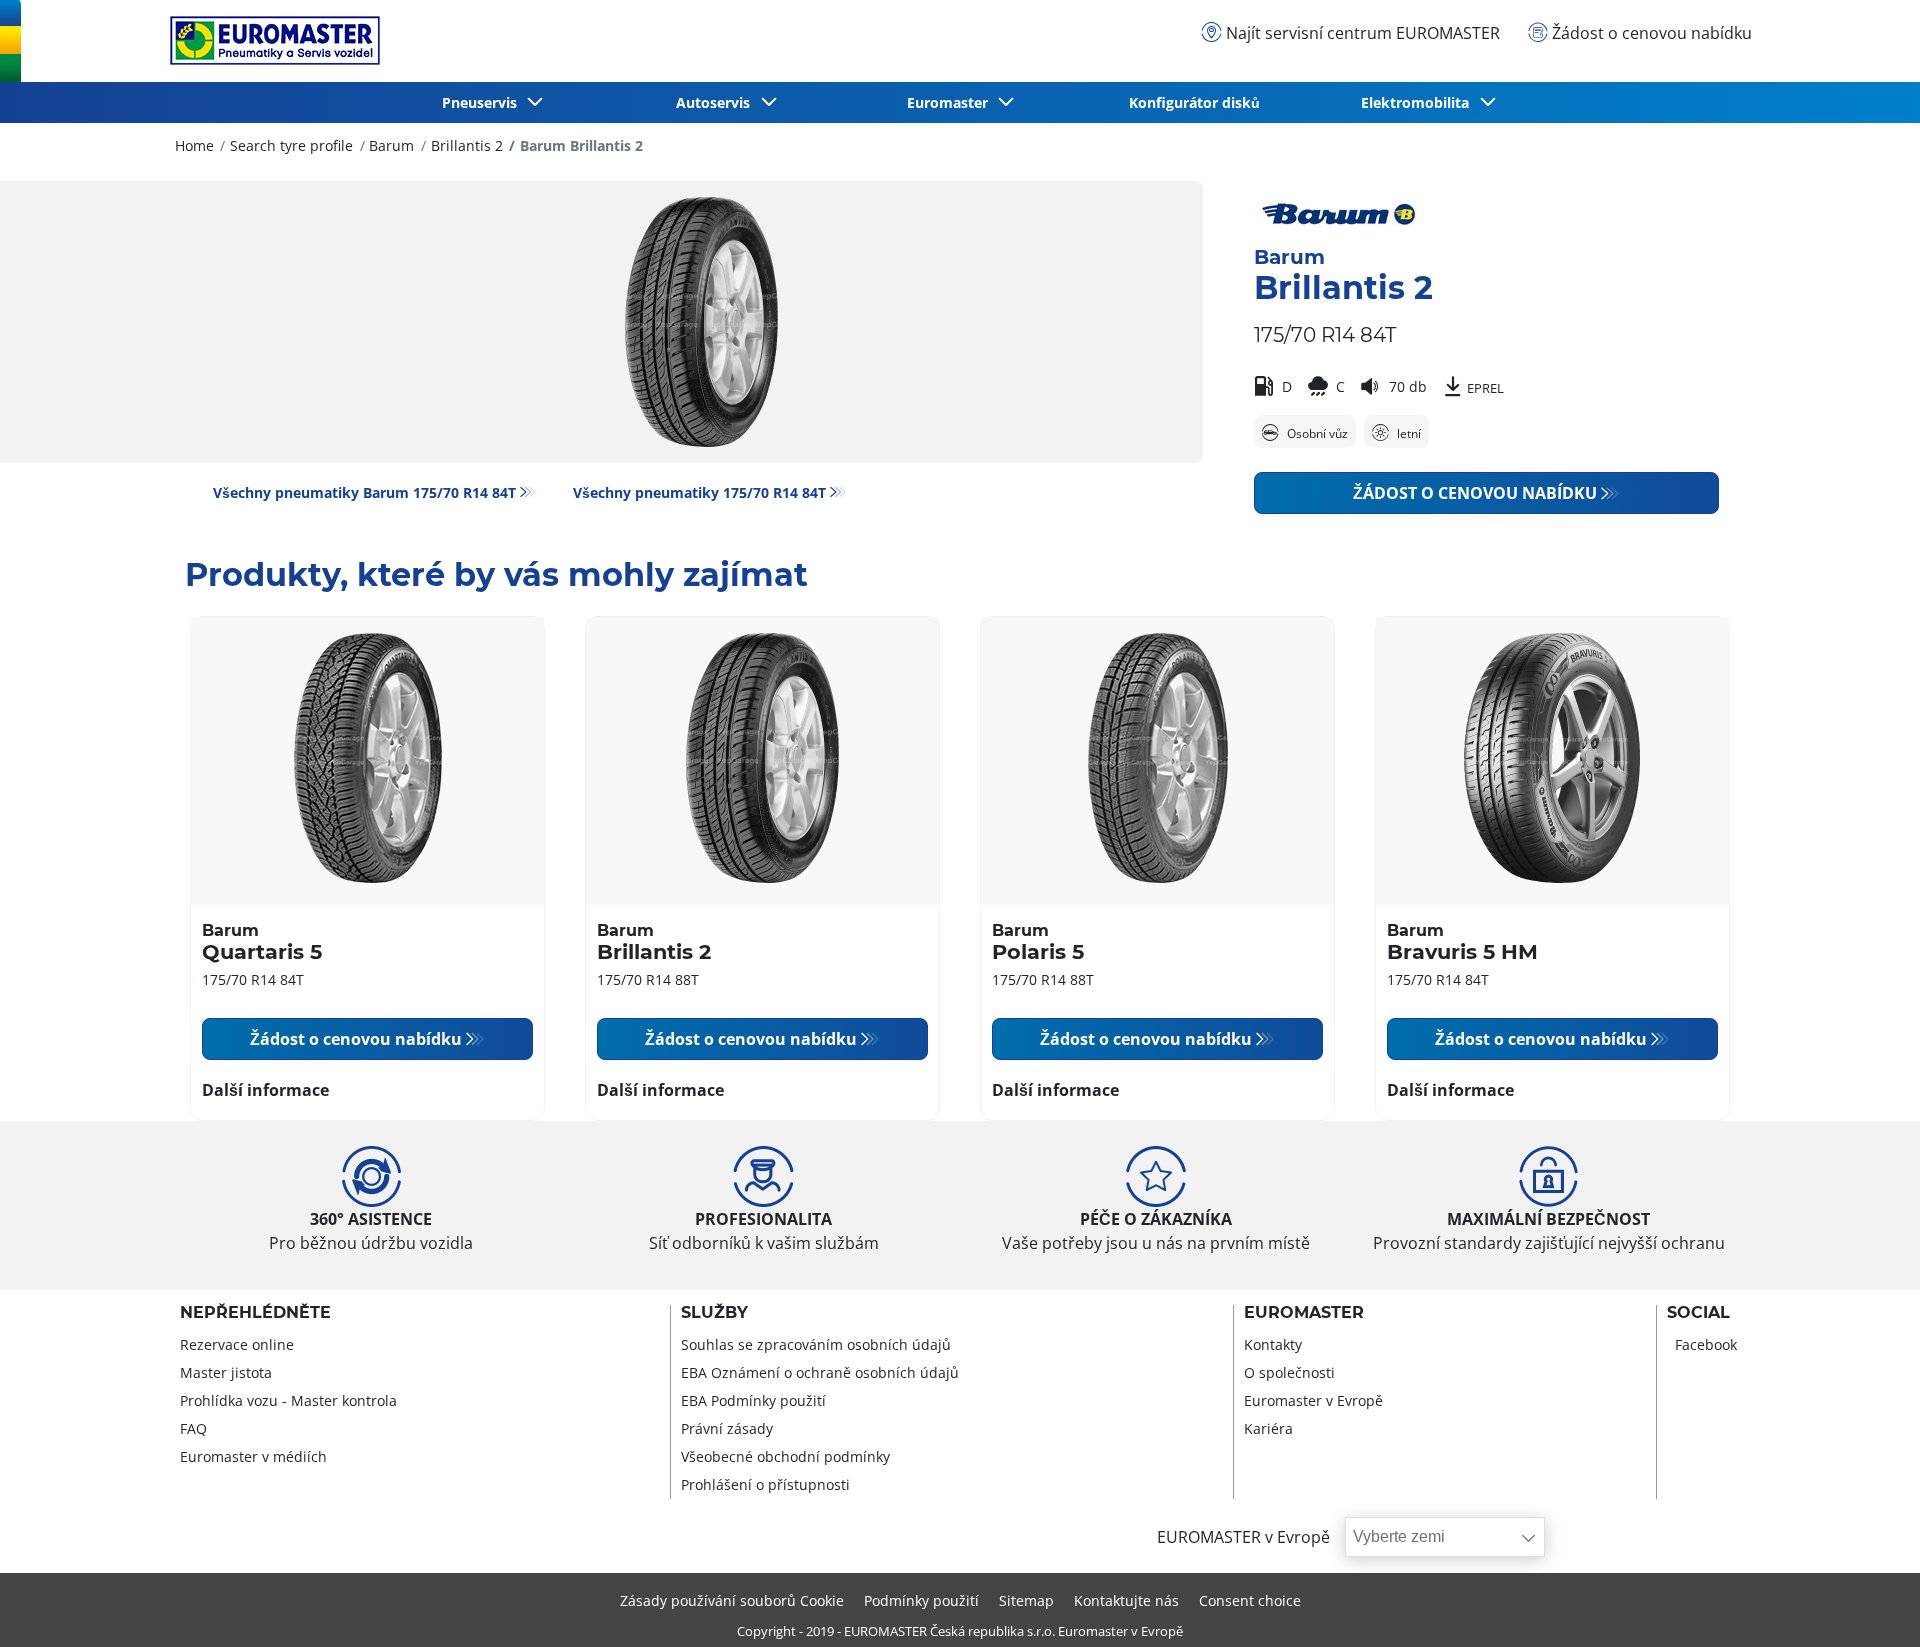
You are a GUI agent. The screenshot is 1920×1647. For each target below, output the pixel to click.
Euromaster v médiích (253, 1456)
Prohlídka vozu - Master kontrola (288, 1400)
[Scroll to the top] (1867, 1604)
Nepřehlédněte (255, 1313)
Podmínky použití (921, 1600)
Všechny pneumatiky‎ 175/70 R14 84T (699, 492)
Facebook (1706, 1344)
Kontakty (1273, 1344)
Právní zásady (727, 1428)
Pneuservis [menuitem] (483, 102)
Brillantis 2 (467, 145)
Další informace (265, 1090)
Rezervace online (237, 1344)
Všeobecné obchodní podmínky (785, 1456)
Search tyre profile (291, 145)
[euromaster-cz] (270, 40)
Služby (714, 1313)
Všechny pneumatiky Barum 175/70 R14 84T (364, 492)
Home (194, 145)
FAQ (193, 1428)
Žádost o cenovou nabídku (1475, 493)
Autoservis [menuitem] (717, 102)
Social (1698, 1313)
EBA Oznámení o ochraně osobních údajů (820, 1372)
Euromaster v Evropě (1313, 1400)
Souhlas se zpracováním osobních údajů (816, 1344)
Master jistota (226, 1372)
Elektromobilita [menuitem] (1419, 102)
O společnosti (1289, 1372)
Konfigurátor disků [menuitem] (1194, 102)
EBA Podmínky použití (753, 1400)
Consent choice (1250, 1600)
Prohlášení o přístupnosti (765, 1484)
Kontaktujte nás (1126, 1600)
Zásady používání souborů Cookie (732, 1600)
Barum (391, 145)
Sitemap (1026, 1600)
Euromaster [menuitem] (951, 102)
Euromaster (1304, 1313)
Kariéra (1268, 1428)
